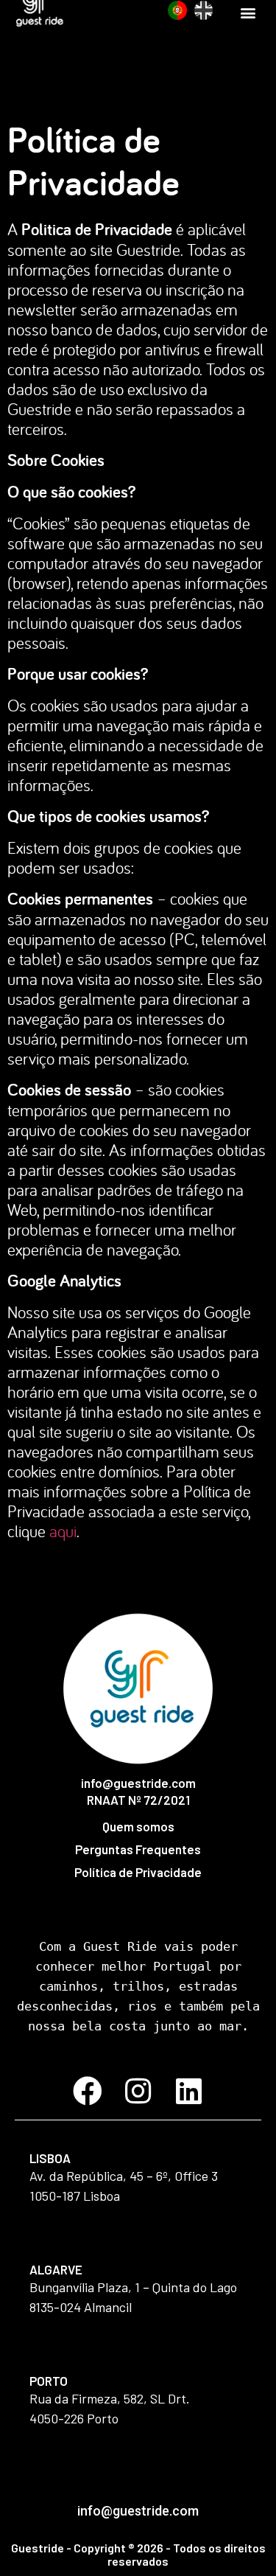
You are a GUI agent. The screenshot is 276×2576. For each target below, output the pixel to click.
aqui (63, 1531)
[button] (248, 12)
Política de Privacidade (138, 1872)
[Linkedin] (189, 2091)
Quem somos (138, 1826)
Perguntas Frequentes (138, 1849)
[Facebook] (88, 2091)
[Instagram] (138, 2091)
